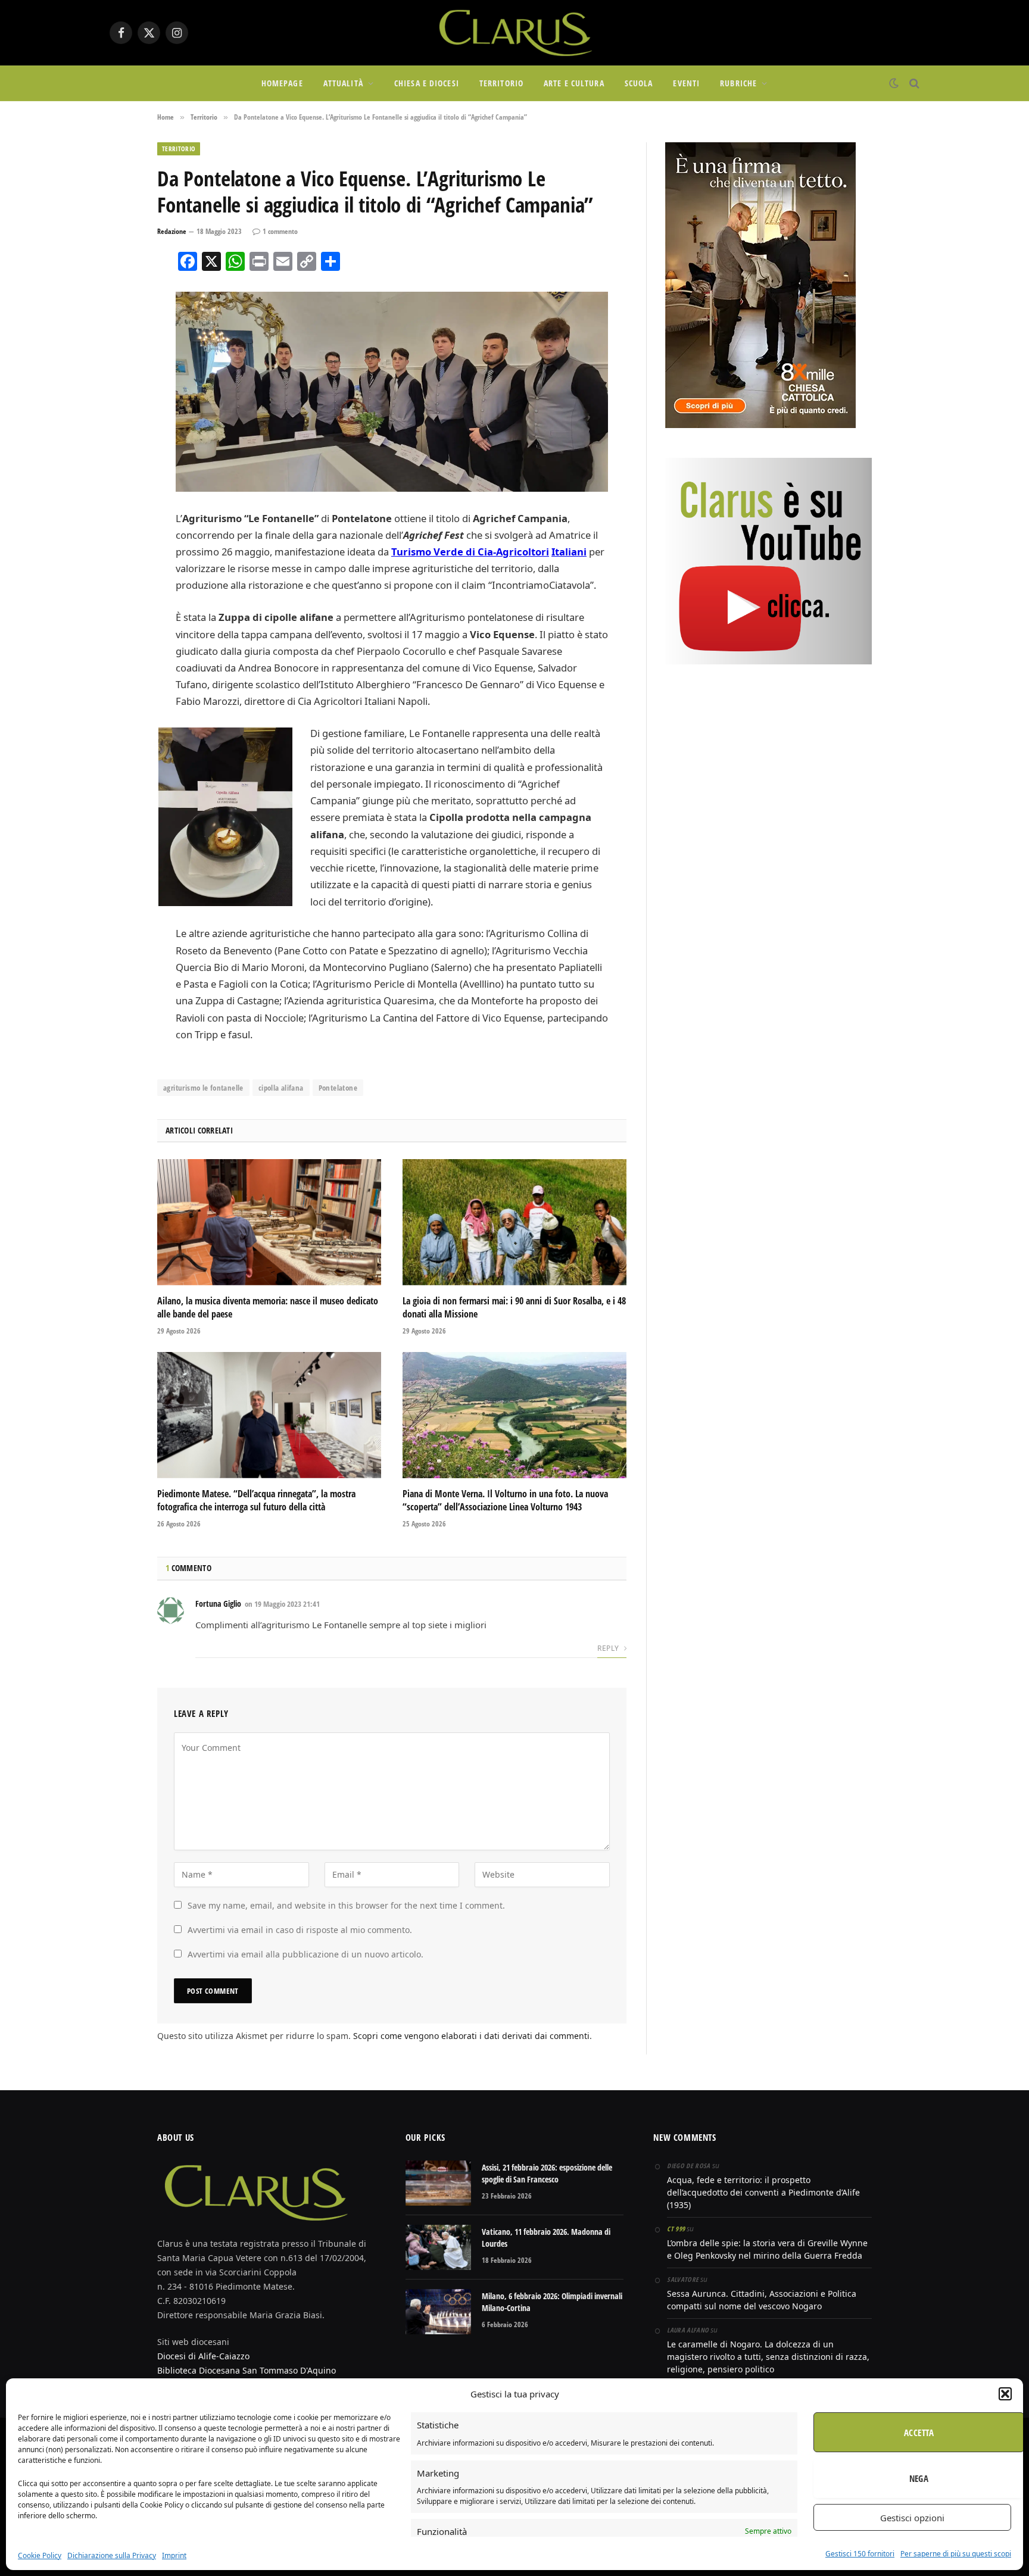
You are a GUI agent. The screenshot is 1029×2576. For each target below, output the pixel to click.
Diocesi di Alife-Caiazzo (203, 2356)
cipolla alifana (281, 1088)
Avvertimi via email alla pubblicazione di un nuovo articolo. (305, 1954)
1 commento (280, 231)
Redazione (172, 231)
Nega (919, 2478)
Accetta (919, 2433)
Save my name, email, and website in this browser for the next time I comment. (346, 1905)
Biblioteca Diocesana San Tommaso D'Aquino (247, 2370)
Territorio (501, 83)
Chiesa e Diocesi (427, 83)
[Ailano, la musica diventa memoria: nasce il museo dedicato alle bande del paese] (269, 1222)
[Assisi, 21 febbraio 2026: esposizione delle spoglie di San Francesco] (438, 2183)
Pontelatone (338, 1088)
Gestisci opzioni (912, 2518)
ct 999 (676, 2229)
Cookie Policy (40, 2555)
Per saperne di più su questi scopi (956, 2554)
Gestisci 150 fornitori (860, 2554)
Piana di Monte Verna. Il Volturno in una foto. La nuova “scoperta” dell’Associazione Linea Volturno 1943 (505, 1501)
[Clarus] (514, 33)
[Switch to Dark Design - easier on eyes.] (894, 83)
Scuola (639, 83)
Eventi (686, 83)
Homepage (282, 83)
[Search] (913, 84)
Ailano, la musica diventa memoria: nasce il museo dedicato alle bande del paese (268, 1308)
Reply (609, 1648)
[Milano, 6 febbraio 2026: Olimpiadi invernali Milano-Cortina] (438, 2312)
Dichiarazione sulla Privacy (112, 2555)
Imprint (174, 2555)
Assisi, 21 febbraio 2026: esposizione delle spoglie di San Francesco (547, 2173)
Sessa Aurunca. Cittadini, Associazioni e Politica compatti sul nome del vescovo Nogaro (762, 2300)
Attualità (343, 83)
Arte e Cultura (574, 83)
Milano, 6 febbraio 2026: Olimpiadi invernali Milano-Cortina (552, 2302)
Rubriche (738, 83)
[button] (1005, 2394)
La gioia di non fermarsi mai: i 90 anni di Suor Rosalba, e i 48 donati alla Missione (514, 1308)
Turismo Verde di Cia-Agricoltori (470, 552)
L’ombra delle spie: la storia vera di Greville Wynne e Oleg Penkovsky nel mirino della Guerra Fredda (767, 2249)
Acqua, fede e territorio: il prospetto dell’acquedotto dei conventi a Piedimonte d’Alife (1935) (763, 2192)
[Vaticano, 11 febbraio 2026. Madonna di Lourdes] (438, 2247)
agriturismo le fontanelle (203, 1088)
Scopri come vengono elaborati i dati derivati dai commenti (471, 2036)
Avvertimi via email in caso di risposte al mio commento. (300, 1930)
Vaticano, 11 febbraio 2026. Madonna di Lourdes (546, 2238)
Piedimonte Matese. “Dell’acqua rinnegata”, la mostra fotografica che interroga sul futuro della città (256, 1501)
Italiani (569, 552)
